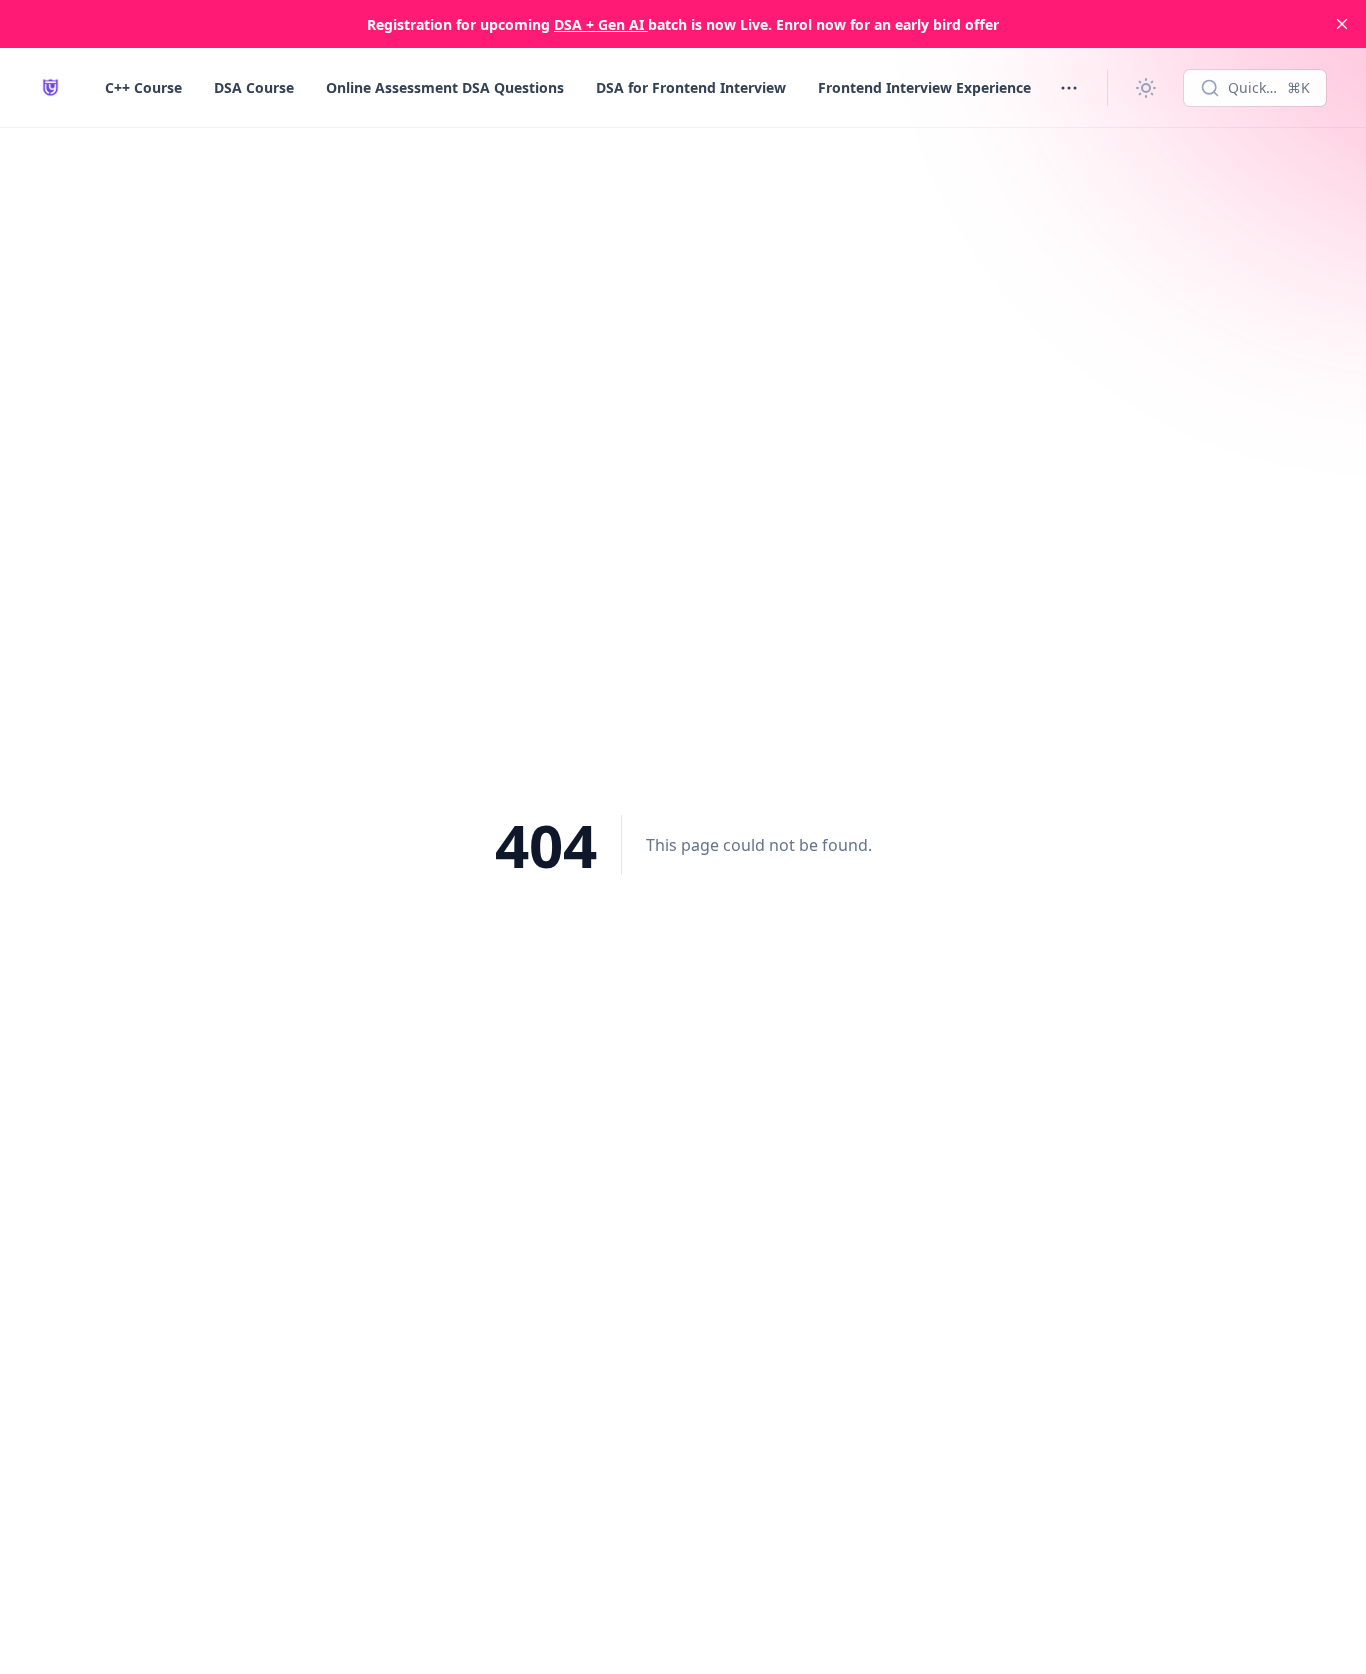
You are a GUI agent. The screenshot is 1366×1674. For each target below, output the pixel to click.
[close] (1342, 24)
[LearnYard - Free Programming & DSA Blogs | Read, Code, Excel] (50, 87)
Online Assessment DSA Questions (445, 87)
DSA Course (254, 87)
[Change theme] (1146, 88)
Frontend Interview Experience (924, 87)
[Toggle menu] (1069, 88)
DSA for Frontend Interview (691, 87)
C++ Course (143, 87)
